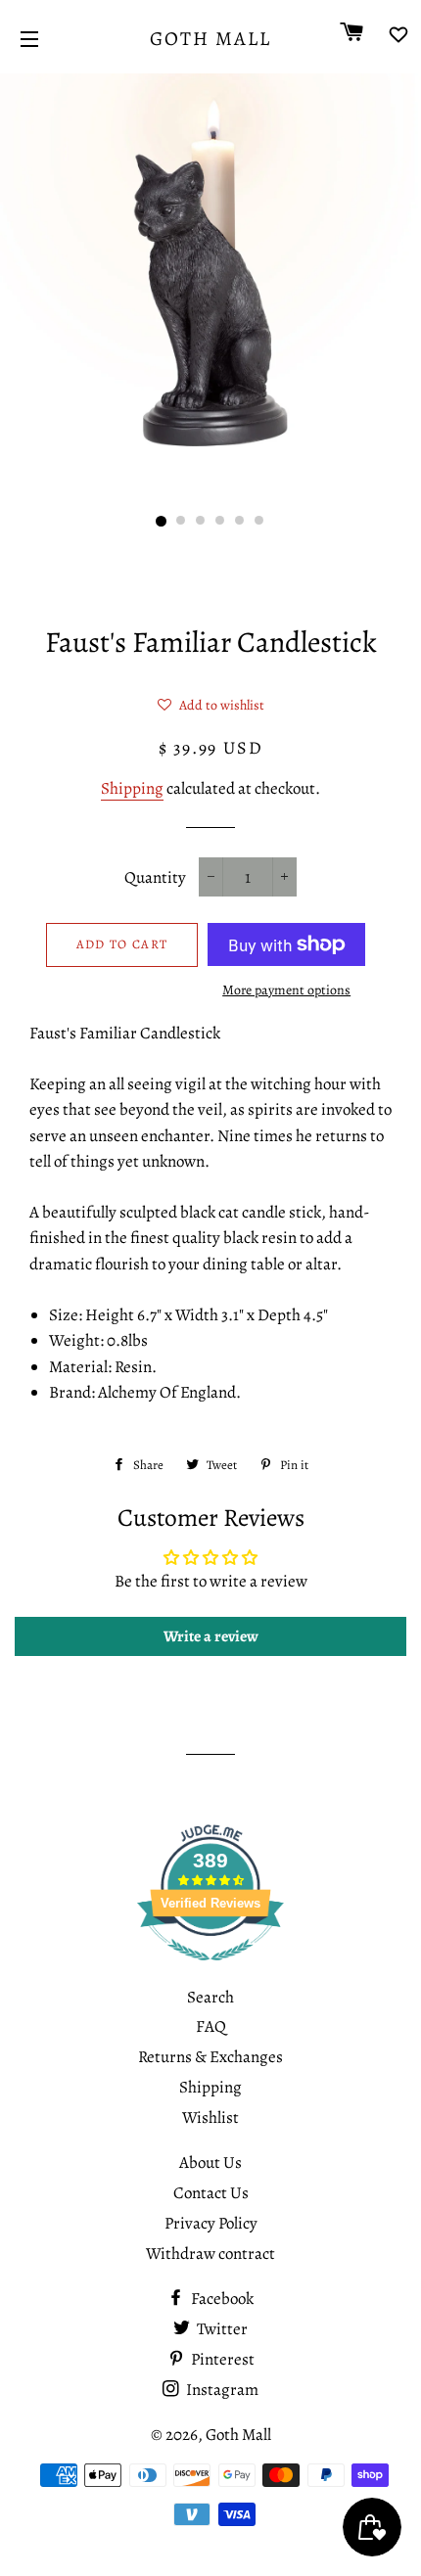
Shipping (132, 788)
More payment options (286, 990)
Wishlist (210, 2117)
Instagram (221, 2390)
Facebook (221, 2299)
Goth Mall (210, 39)
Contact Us (211, 2193)
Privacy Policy (211, 2223)
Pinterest (221, 2359)
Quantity (155, 877)
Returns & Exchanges (210, 2057)
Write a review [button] (211, 1636)
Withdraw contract (210, 2254)
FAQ (211, 2026)
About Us (210, 2162)
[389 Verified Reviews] (210, 1971)
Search (210, 1997)
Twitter (221, 2329)
